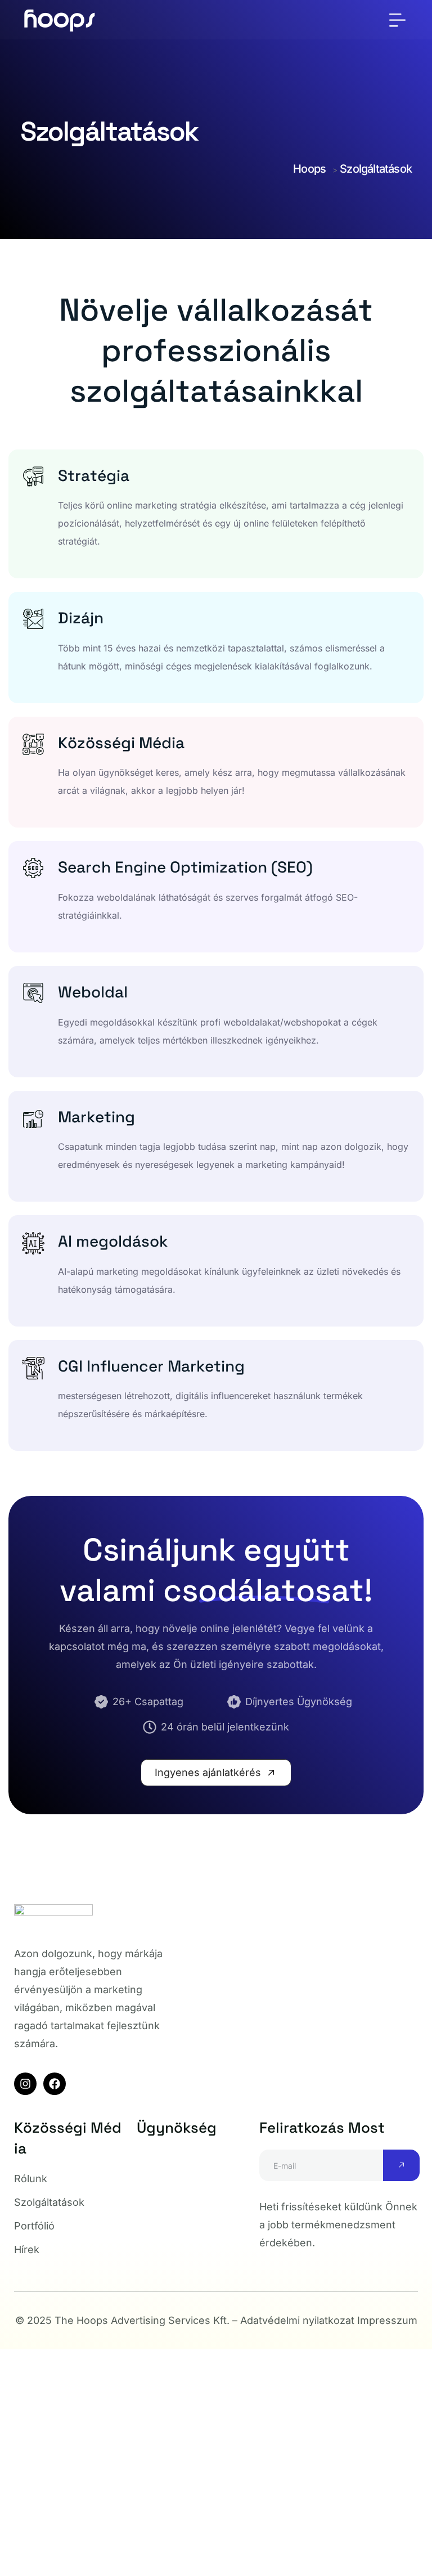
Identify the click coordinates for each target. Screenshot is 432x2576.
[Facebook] (55, 2084)
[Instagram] (25, 2084)
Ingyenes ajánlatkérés (209, 1772)
